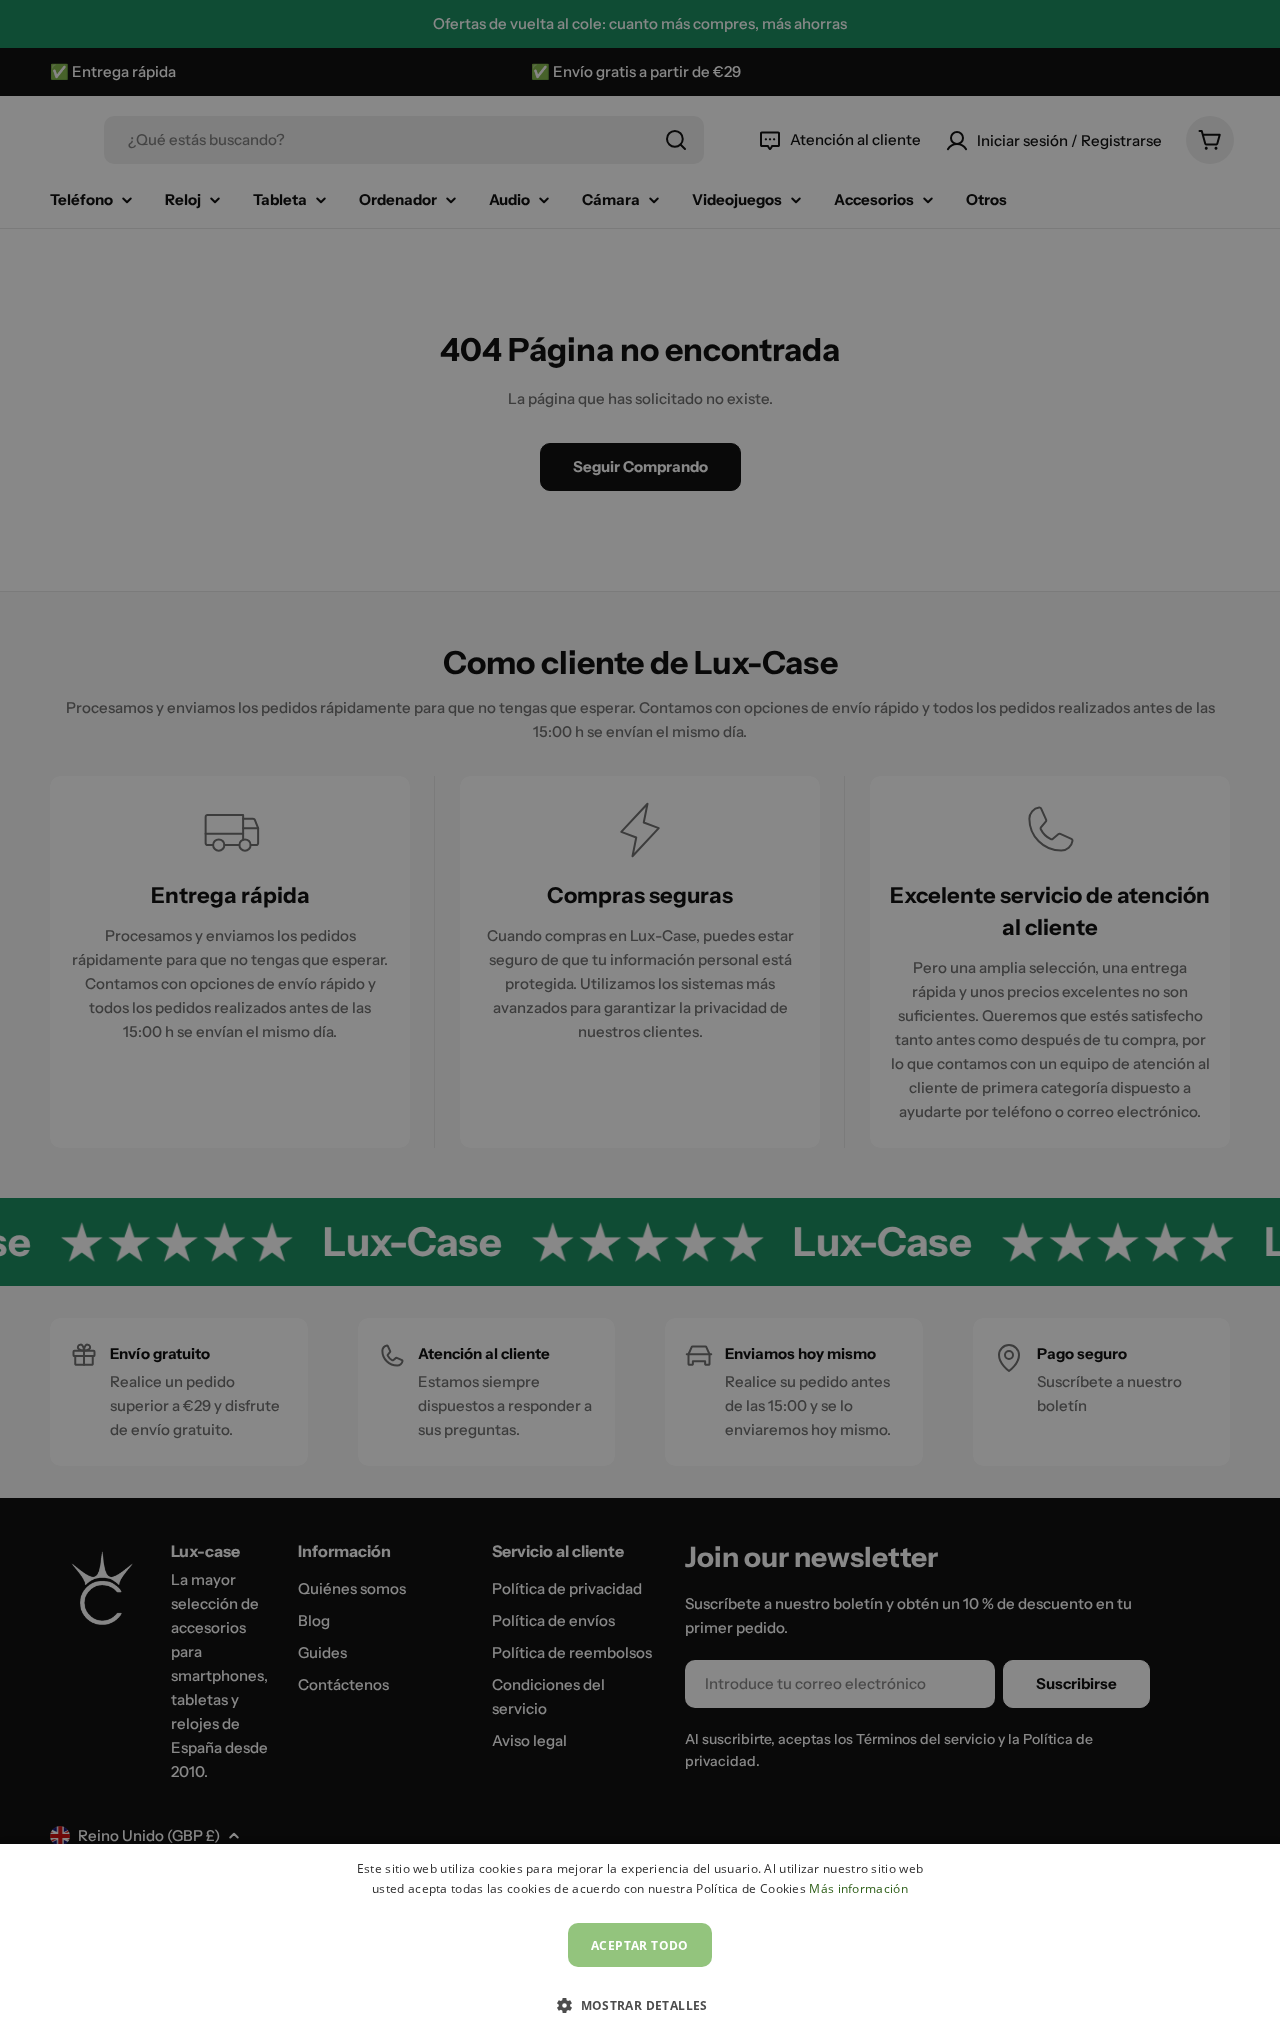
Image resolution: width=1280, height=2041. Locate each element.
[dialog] (640, 1942)
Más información (858, 1888)
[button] (640, 2005)
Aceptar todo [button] (640, 1945)
